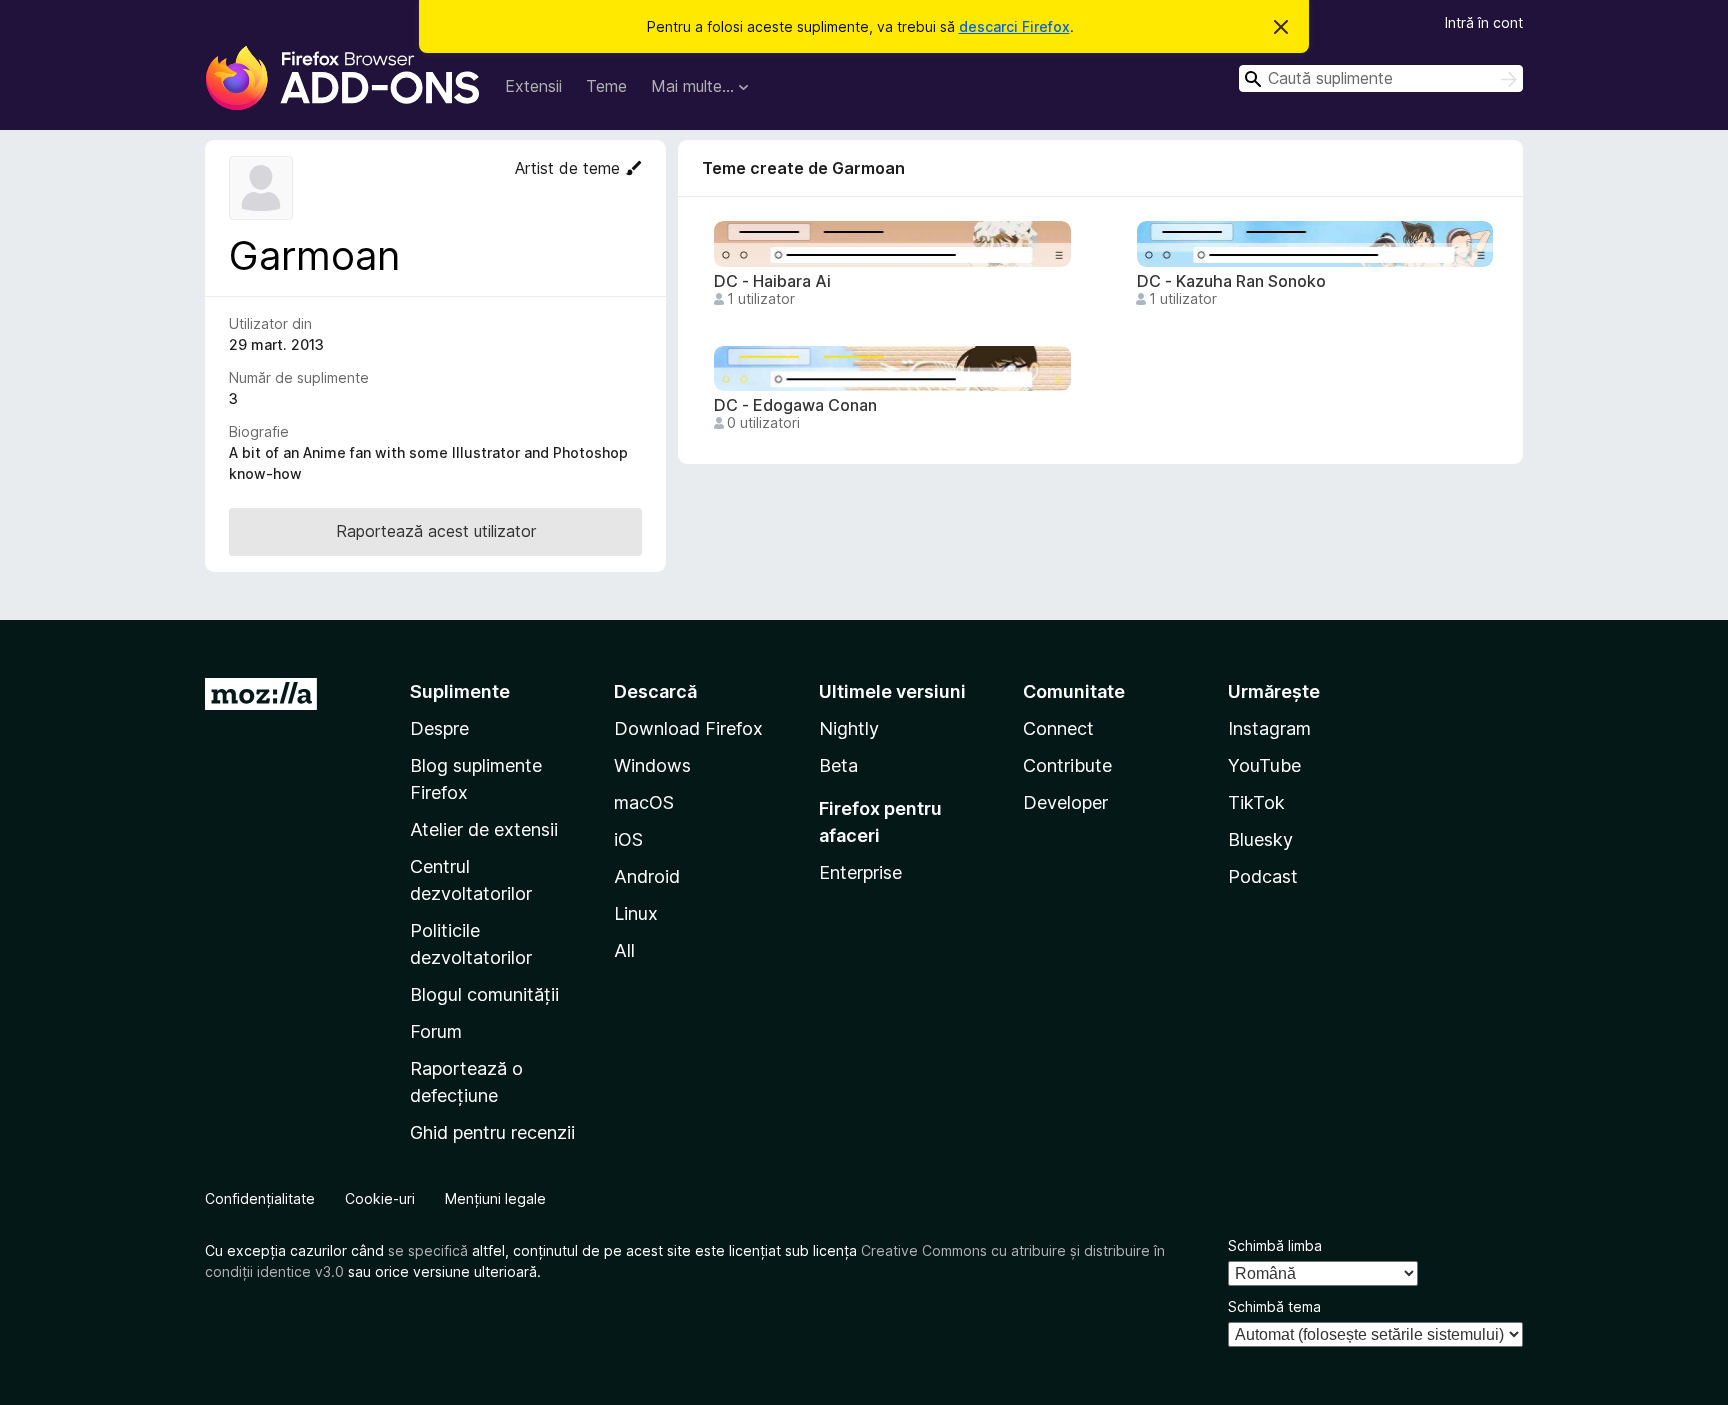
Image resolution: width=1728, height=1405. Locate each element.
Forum (436, 1031)
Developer (1065, 802)
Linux (636, 913)
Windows (652, 765)
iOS (628, 839)
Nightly (849, 728)
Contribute (1067, 765)
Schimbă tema (1274, 1306)
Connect (1058, 728)
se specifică (428, 1250)
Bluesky (1260, 839)
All (624, 950)
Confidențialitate (260, 1198)
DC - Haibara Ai (772, 281)
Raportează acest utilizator (436, 531)
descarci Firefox (1014, 26)
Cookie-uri (380, 1198)
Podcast (1263, 876)
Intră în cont (1484, 22)
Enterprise (860, 872)
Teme (606, 86)
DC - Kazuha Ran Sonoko (1231, 281)
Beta (838, 765)
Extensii (533, 86)
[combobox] (1381, 78)
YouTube (1264, 765)
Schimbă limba (1275, 1245)
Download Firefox (688, 728)
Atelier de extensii (484, 829)
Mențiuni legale (495, 1198)
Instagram (1269, 728)
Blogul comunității (484, 994)
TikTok (1256, 802)
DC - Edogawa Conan (795, 405)
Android (647, 876)
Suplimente (460, 691)
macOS (644, 802)
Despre (439, 728)
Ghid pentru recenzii (492, 1132)
